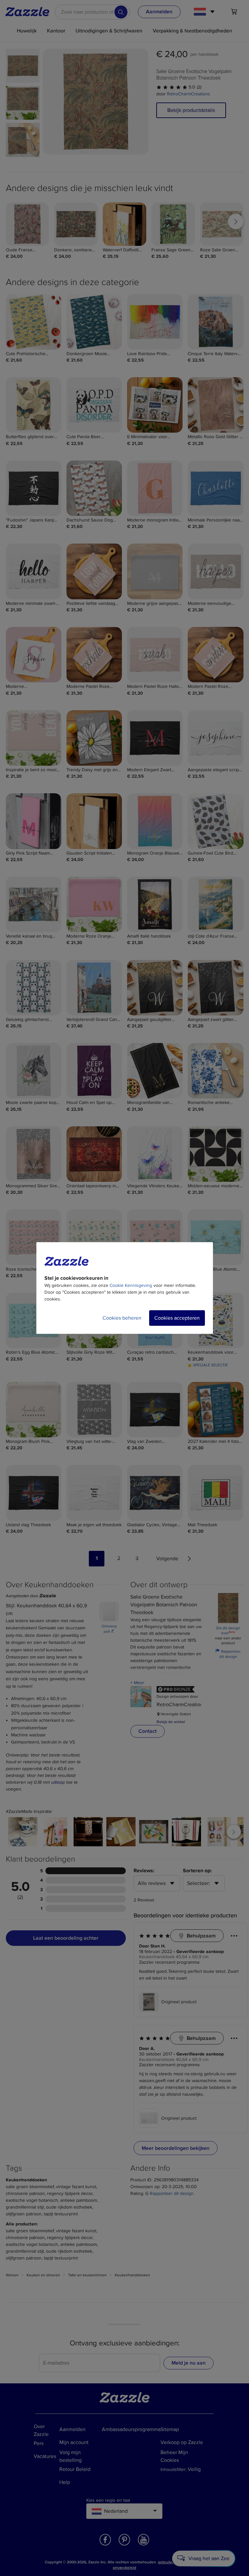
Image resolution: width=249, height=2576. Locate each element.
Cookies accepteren (177, 1318)
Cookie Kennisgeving (131, 1285)
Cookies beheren (122, 1318)
